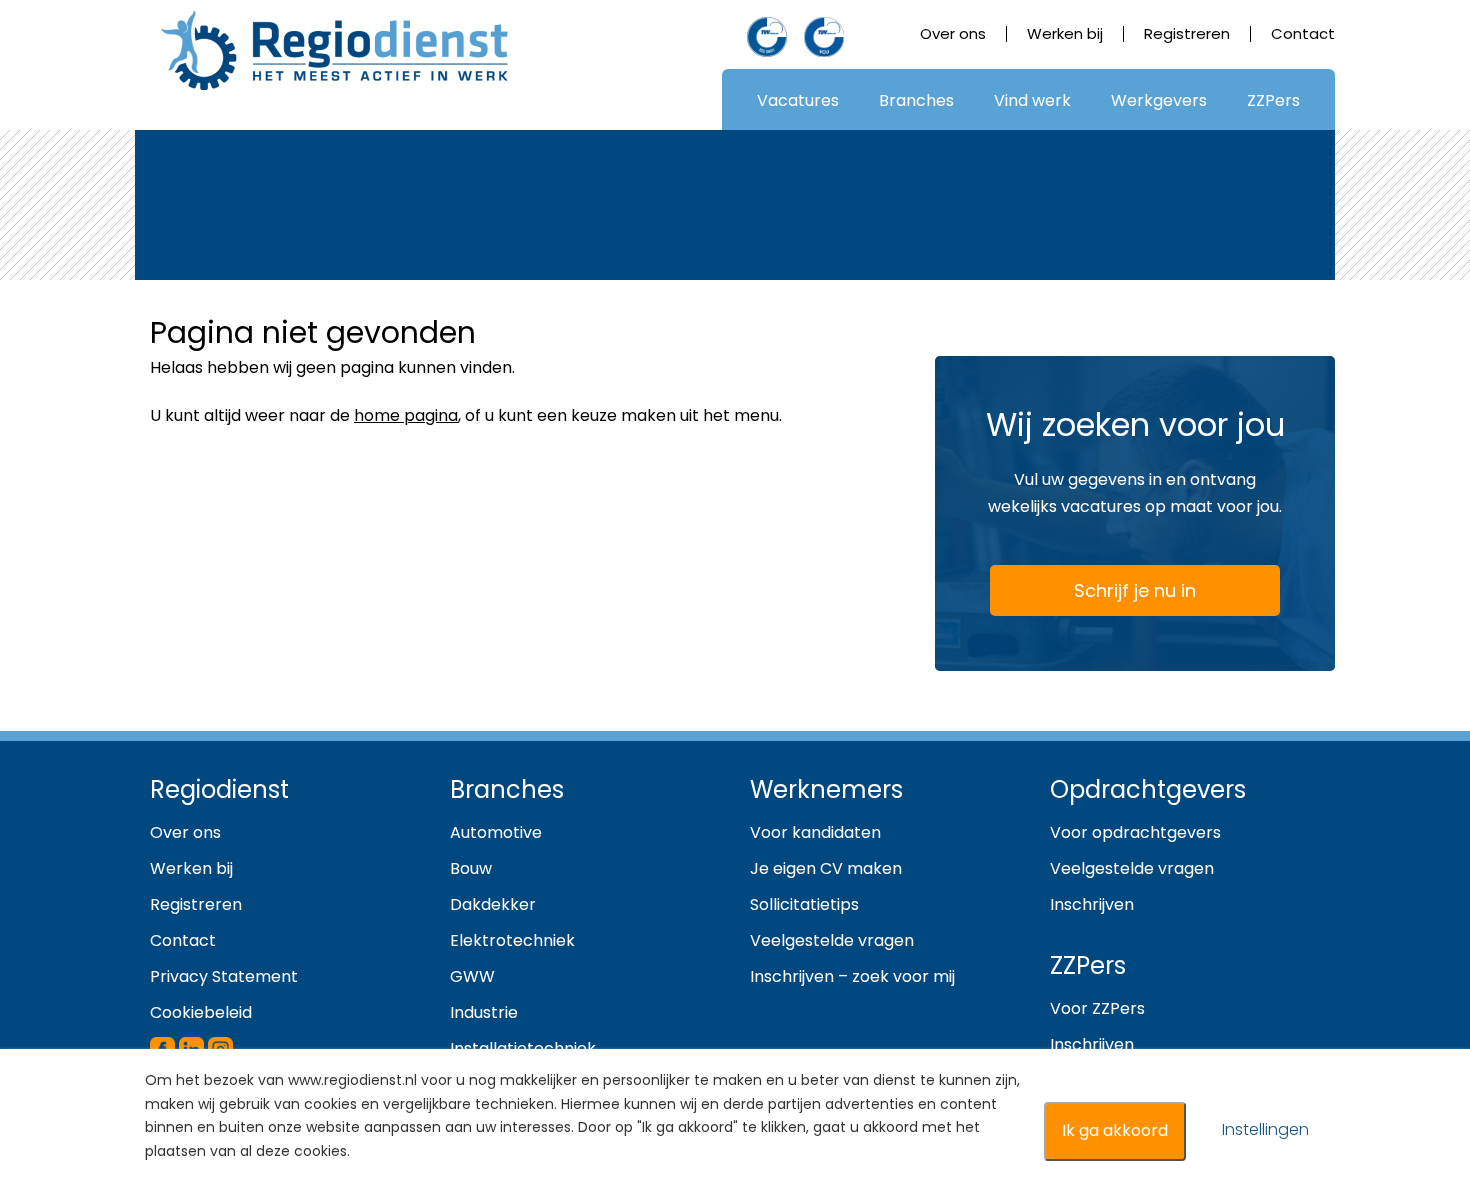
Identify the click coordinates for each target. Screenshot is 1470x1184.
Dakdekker (493, 904)
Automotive (496, 832)
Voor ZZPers (1097, 1008)
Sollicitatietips (804, 904)
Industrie (484, 1012)
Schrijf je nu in (1135, 590)
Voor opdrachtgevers (1135, 832)
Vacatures (798, 100)
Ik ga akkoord (1115, 1130)
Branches (916, 100)
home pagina (406, 415)
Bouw (471, 868)
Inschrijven (1092, 904)
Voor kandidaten (815, 832)
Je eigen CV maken (826, 868)
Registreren (1187, 33)
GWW (472, 976)
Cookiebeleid (201, 1012)
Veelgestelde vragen (832, 940)
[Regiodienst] (334, 50)
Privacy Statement (224, 976)
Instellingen (1265, 1129)
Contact (1303, 33)
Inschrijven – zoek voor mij (852, 976)
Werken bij (1065, 33)
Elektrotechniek (512, 940)
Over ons (953, 33)
